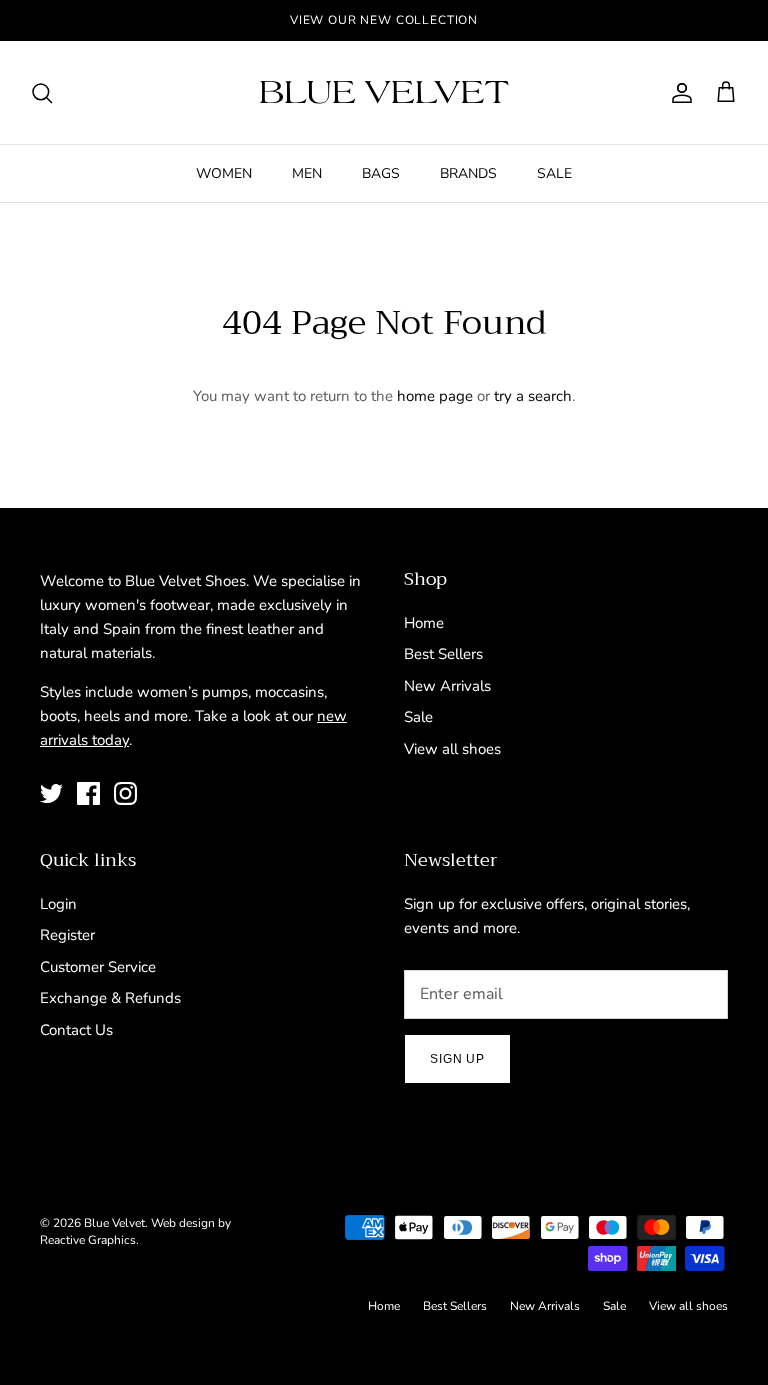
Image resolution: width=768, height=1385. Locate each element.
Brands (468, 173)
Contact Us (76, 1030)
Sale (554, 173)
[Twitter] (51, 793)
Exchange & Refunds (110, 998)
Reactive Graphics (88, 1240)
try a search (533, 396)
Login (58, 904)
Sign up (457, 1059)
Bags (381, 173)
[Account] (678, 93)
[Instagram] (125, 793)
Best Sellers (443, 654)
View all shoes (452, 749)
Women (224, 173)
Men (307, 173)
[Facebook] (88, 793)
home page (435, 396)
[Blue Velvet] (384, 92)
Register (67, 935)
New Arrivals (447, 686)
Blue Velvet (114, 1223)
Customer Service (98, 967)
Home (424, 623)
